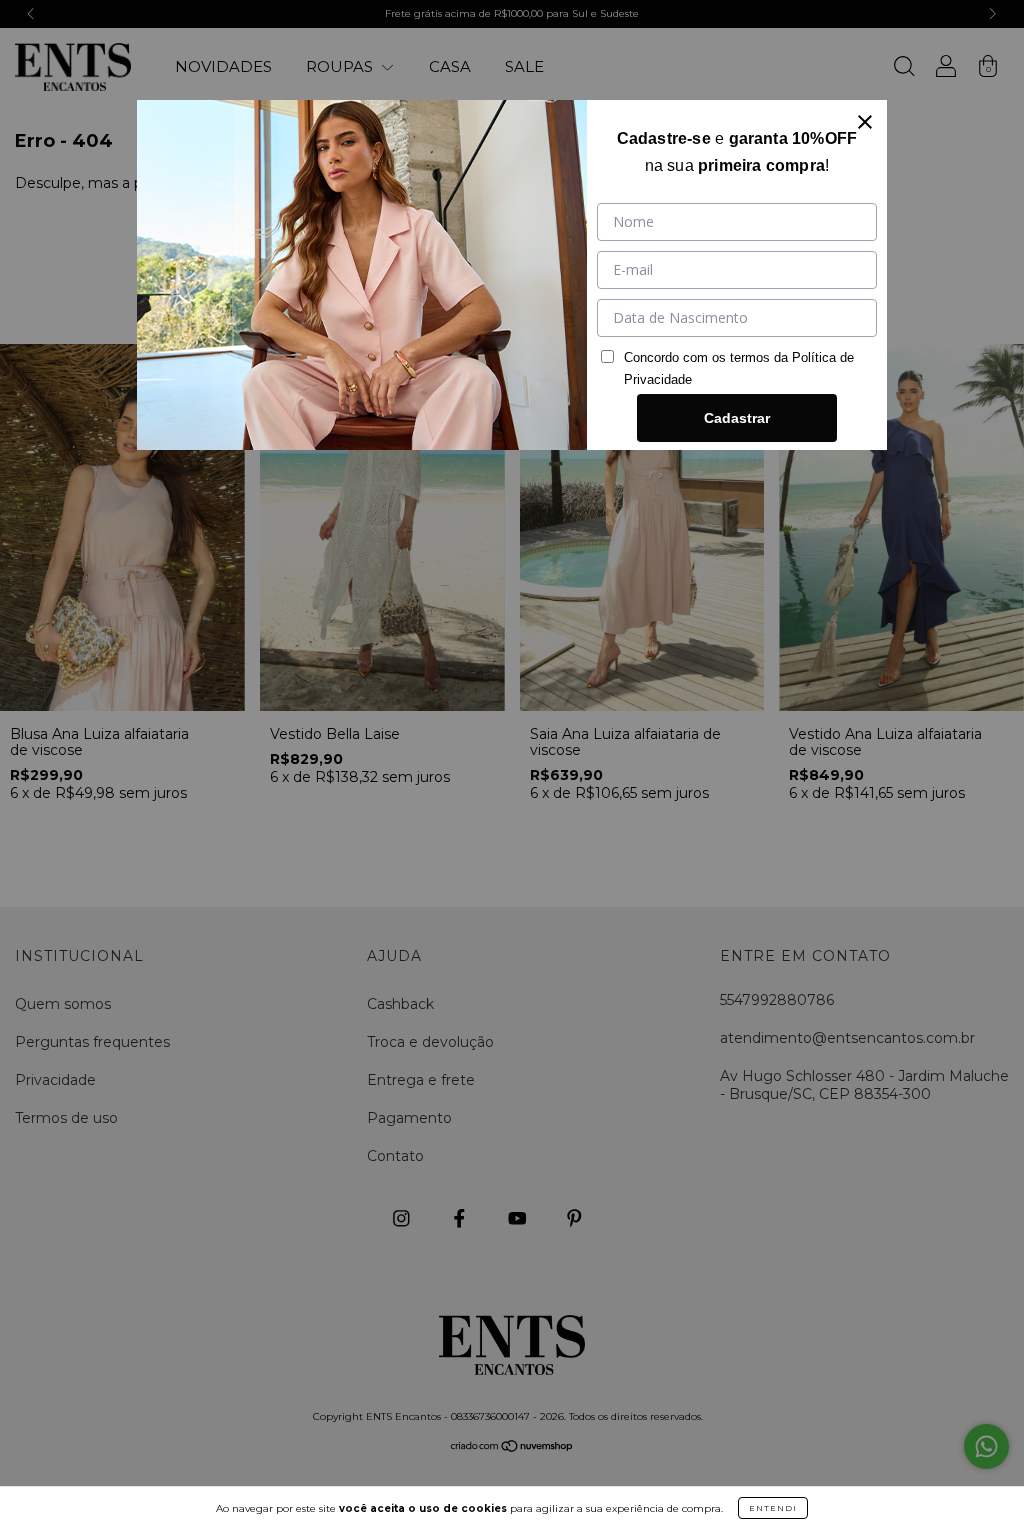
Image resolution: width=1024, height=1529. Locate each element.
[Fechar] (865, 122)
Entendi (773, 1508)
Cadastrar (737, 418)
